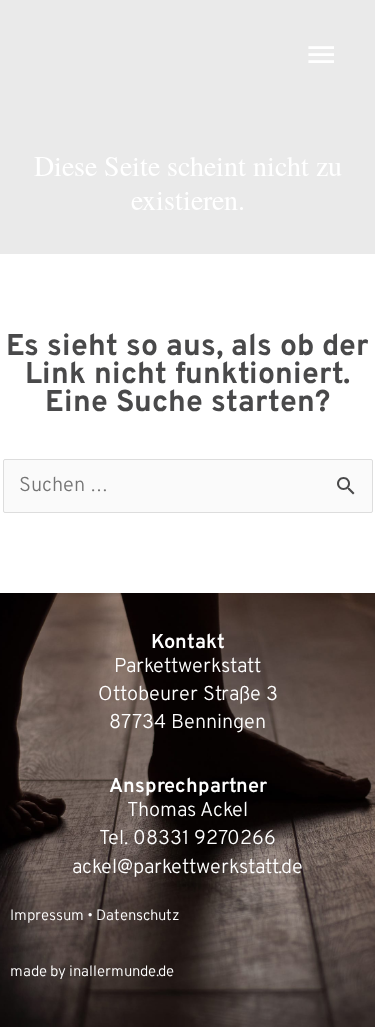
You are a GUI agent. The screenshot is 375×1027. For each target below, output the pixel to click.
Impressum (47, 916)
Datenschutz (138, 916)
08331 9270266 (204, 839)
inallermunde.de (121, 972)
